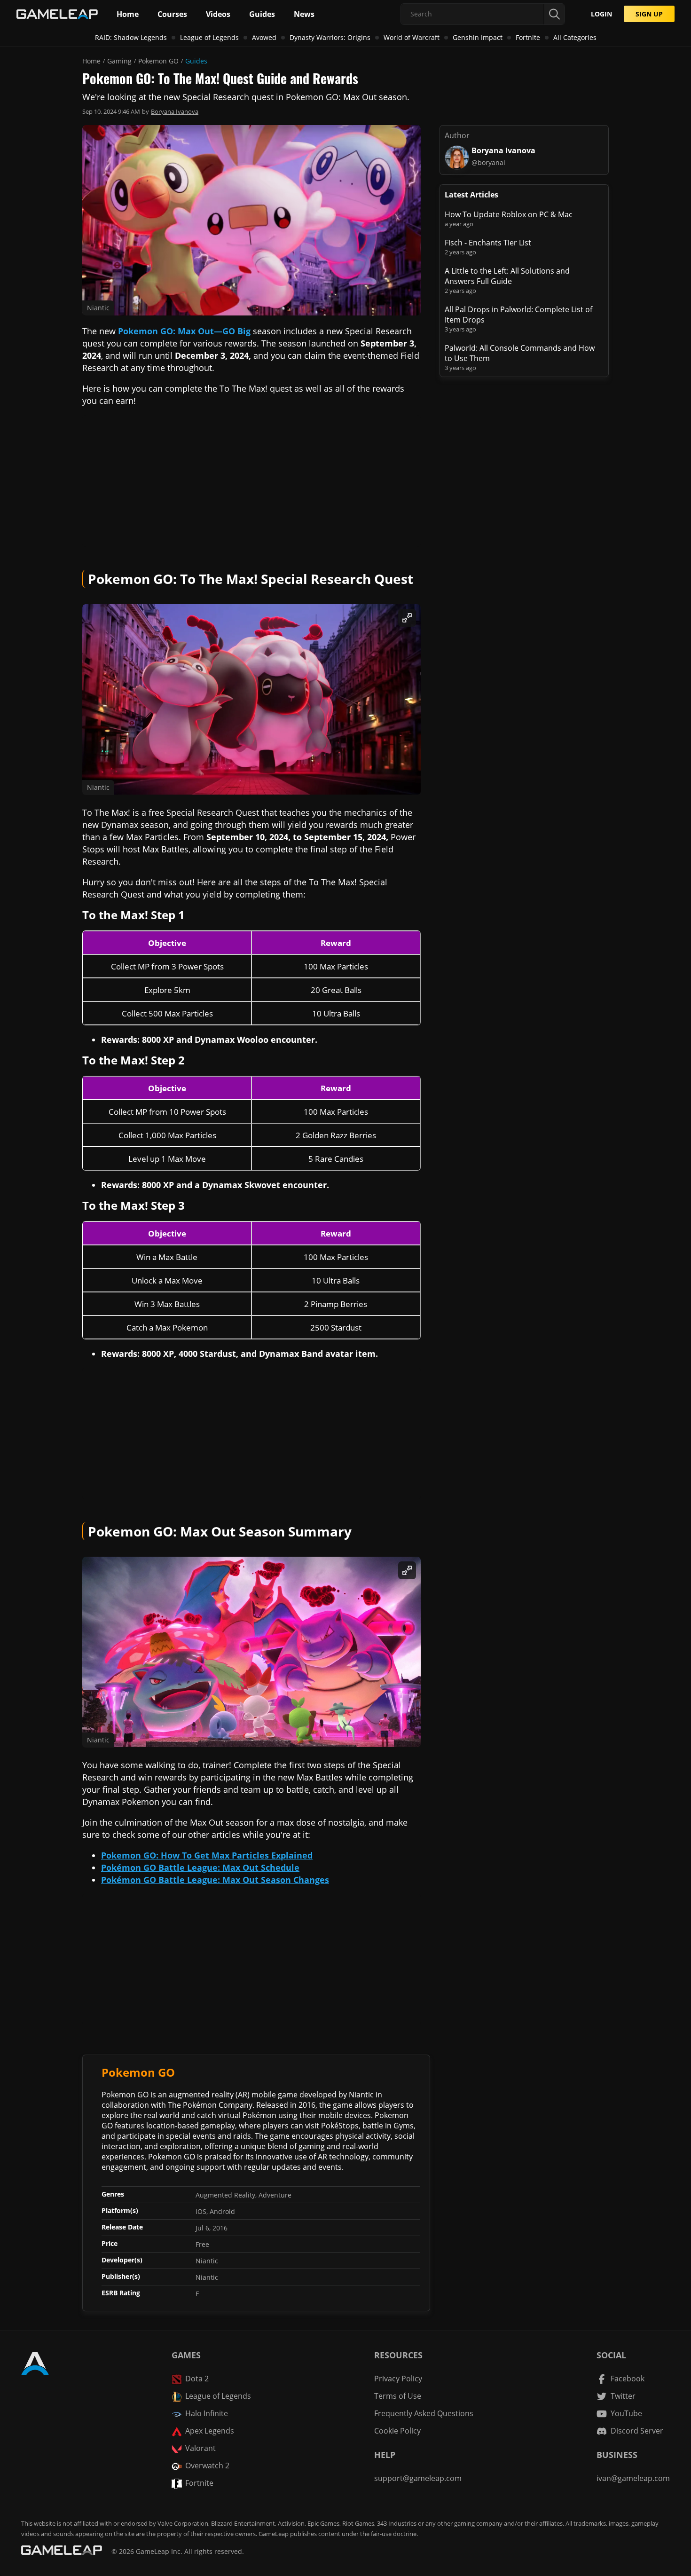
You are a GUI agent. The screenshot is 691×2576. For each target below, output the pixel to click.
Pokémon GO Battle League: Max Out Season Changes (215, 1880)
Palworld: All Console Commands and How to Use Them (520, 353)
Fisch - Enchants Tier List (488, 243)
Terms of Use (398, 2396)
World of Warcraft (412, 37)
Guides (196, 61)
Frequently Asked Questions (424, 2413)
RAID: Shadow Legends (131, 37)
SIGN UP (649, 14)
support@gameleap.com (418, 2478)
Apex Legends (210, 2431)
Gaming (119, 61)
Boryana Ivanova (175, 111)
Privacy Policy (398, 2379)
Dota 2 (197, 2379)
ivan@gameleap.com (633, 2478)
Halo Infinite (207, 2413)
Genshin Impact (478, 37)
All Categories (575, 37)
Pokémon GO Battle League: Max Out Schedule (200, 1867)
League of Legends (209, 37)
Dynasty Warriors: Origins (330, 37)
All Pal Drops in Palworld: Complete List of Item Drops (518, 315)
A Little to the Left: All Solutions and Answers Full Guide (507, 276)
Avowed (264, 37)
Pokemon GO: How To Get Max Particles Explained (207, 1855)
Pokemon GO (158, 61)
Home (91, 61)
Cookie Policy (397, 2431)
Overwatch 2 (207, 2466)
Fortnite (528, 37)
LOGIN (601, 14)
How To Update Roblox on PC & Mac (509, 214)
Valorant (200, 2448)
